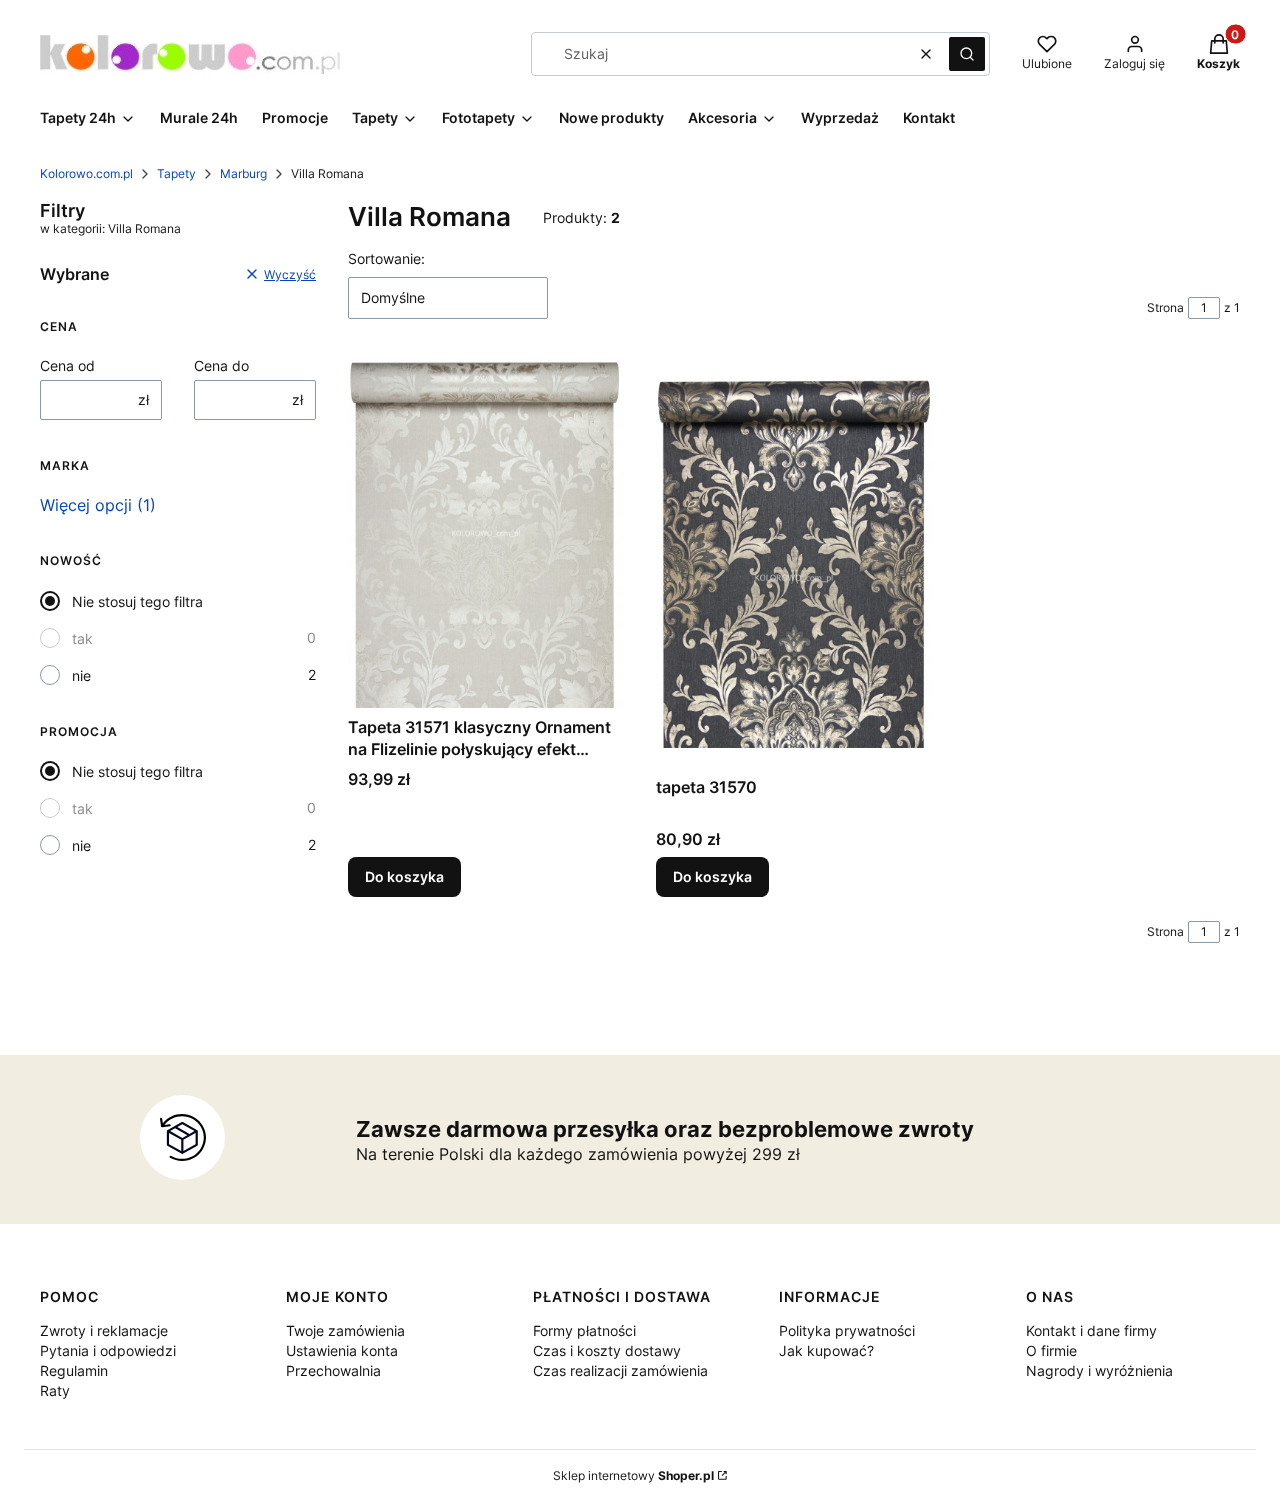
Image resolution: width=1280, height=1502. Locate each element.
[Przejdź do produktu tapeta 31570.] (794, 563)
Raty (55, 1390)
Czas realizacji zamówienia (620, 1370)
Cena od (67, 365)
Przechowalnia (333, 1370)
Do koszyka (404, 876)
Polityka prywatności (847, 1330)
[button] (967, 54)
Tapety (176, 173)
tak (82, 638)
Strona (1165, 307)
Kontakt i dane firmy (1091, 1330)
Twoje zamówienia (345, 1330)
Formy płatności (584, 1330)
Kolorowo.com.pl (86, 173)
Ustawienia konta (342, 1350)
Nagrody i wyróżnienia (1099, 1370)
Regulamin (74, 1370)
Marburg (243, 173)
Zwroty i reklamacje (104, 1330)
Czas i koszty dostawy (607, 1350)
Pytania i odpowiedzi (108, 1350)
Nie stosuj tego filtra (137, 601)
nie (81, 675)
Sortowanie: (386, 258)
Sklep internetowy (633, 1475)
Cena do (221, 365)
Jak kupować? (826, 1350)
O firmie (1051, 1350)
